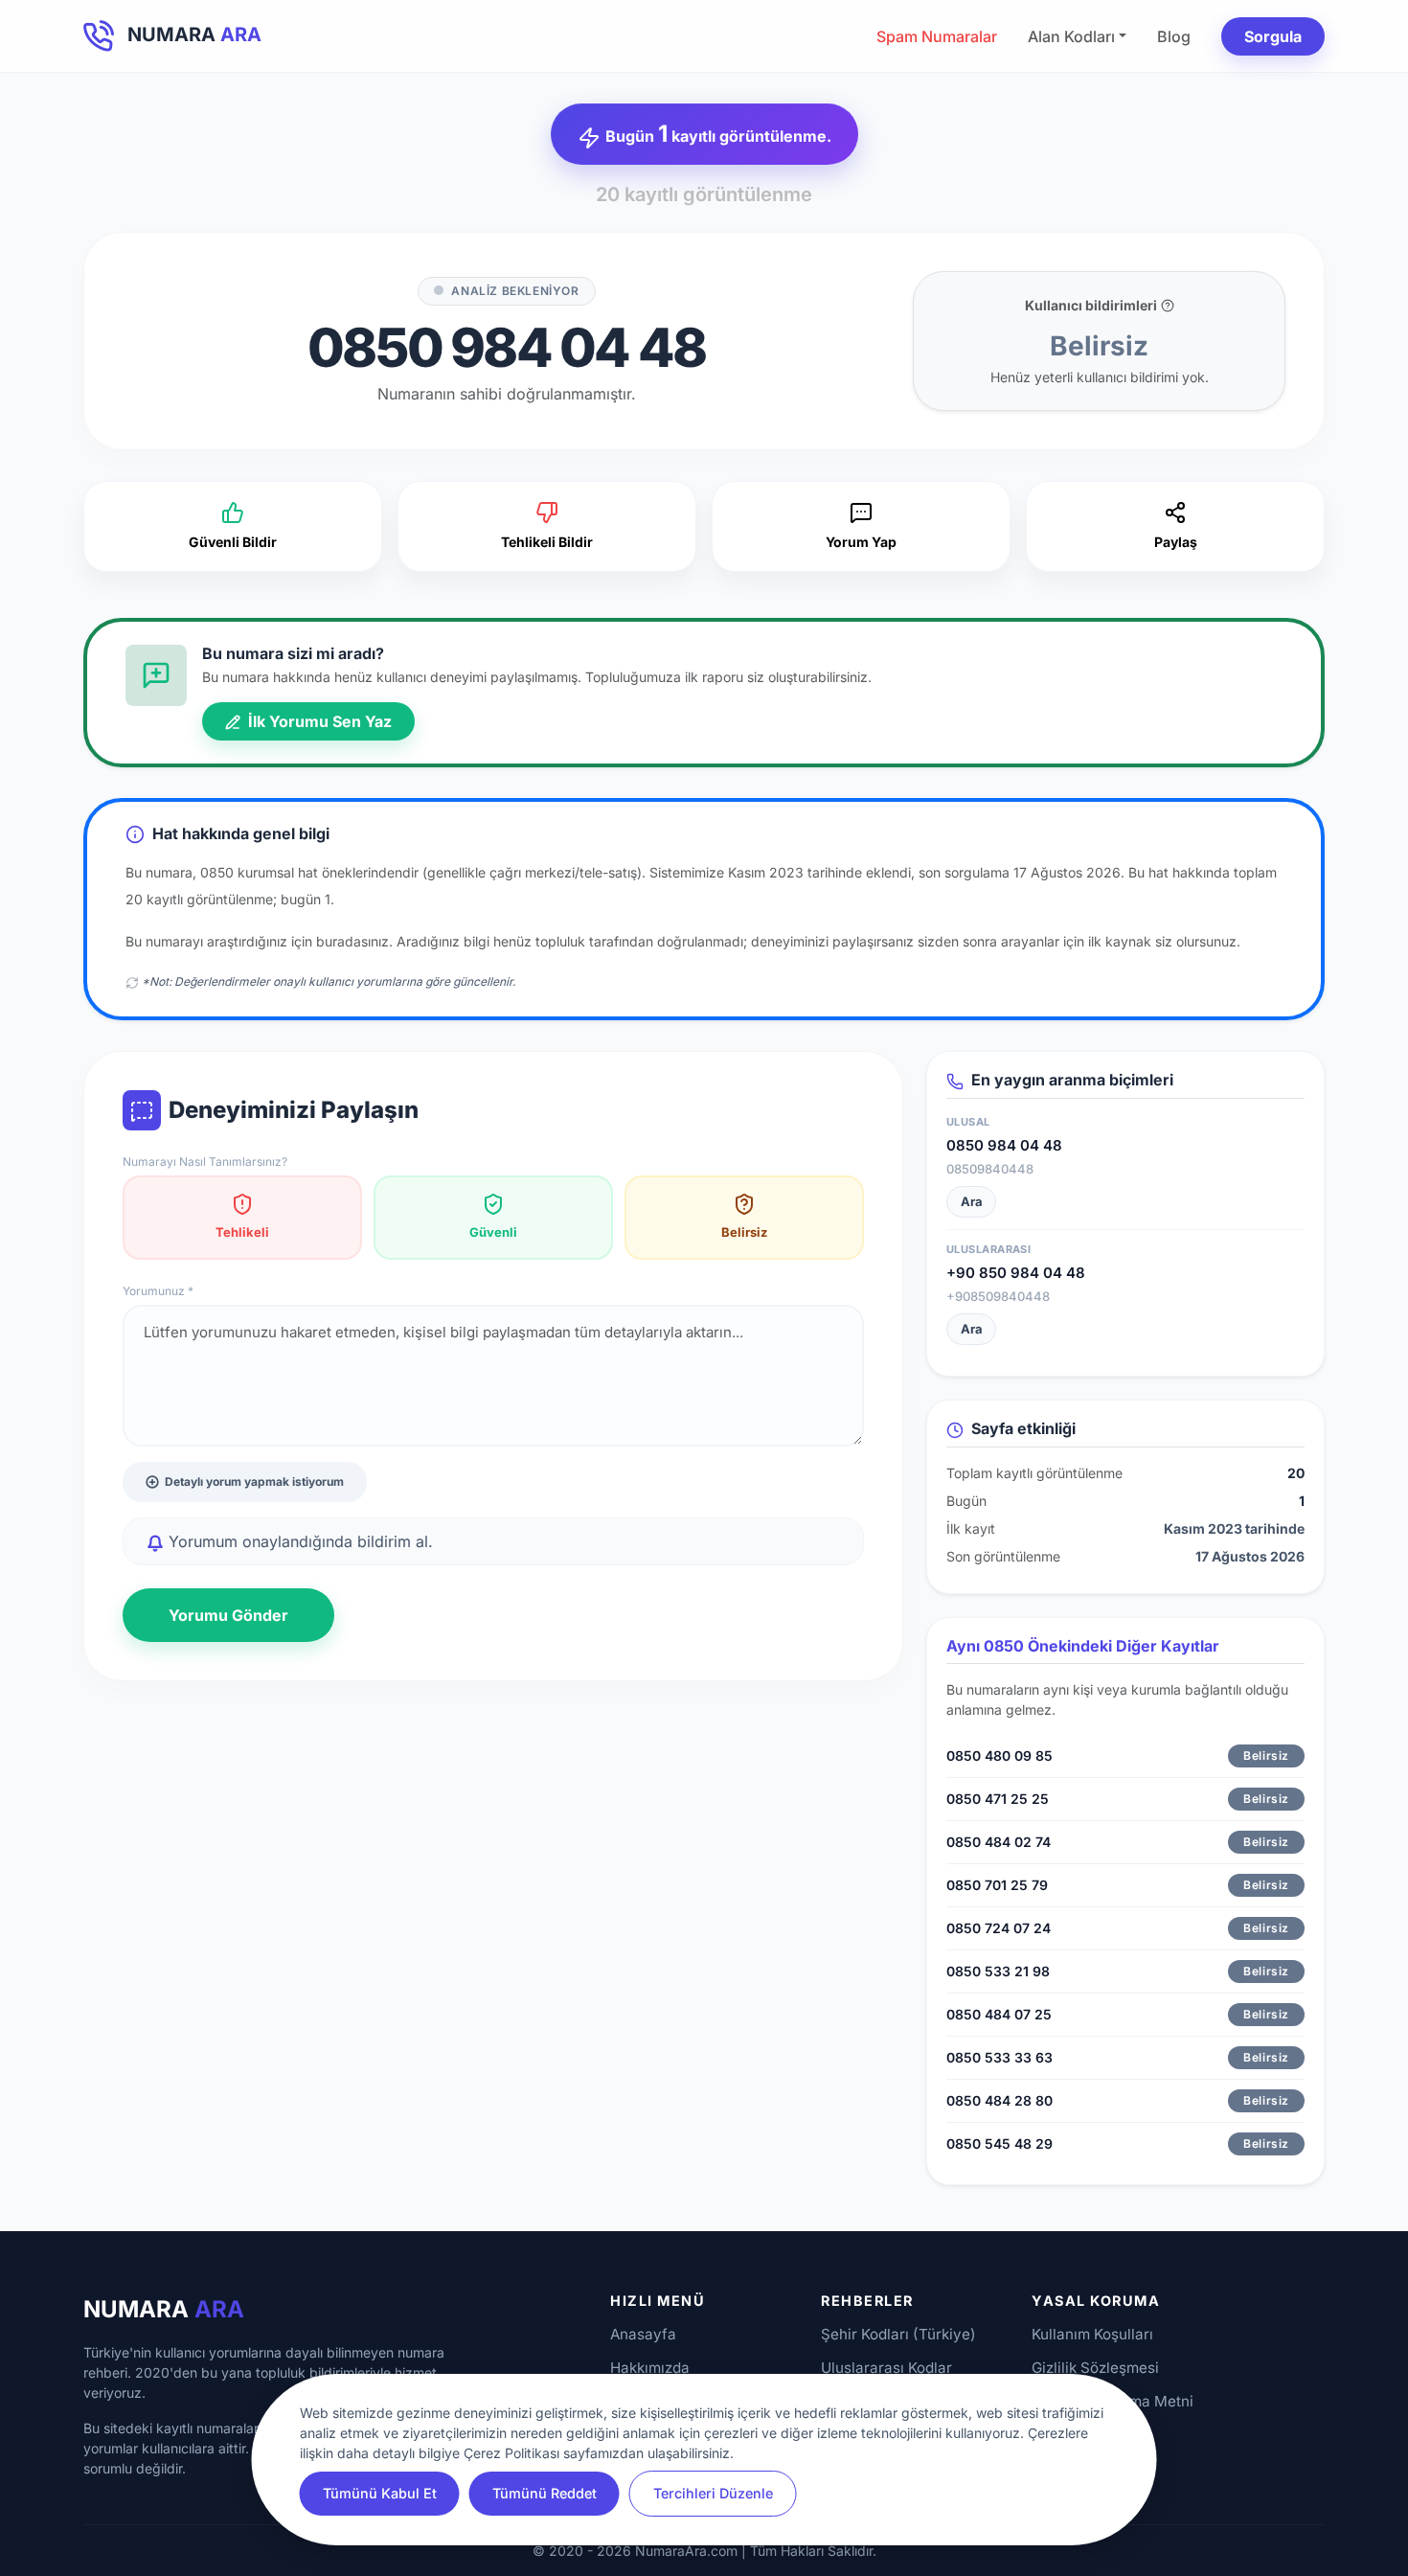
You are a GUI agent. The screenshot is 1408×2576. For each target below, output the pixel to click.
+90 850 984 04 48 (1016, 1273)
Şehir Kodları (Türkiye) (898, 2334)
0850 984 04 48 (1004, 1145)
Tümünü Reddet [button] (545, 2493)
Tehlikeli (242, 1232)
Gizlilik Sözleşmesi (1095, 2368)
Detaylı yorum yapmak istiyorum (254, 1482)
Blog (1174, 36)
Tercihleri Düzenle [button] (713, 2493)
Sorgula (1273, 36)
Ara (972, 1201)
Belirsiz (744, 1232)
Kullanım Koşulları (1092, 2334)
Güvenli (493, 1232)
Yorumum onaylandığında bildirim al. (298, 1541)
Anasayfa (643, 2334)
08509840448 (990, 1169)
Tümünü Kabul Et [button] (380, 2493)
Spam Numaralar (937, 36)
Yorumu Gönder (228, 1615)
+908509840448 (998, 1296)
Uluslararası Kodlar (886, 2368)
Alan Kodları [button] (1071, 36)
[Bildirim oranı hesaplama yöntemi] (1168, 306)
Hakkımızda (650, 2368)
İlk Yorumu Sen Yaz (318, 721)
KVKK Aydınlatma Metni (1113, 2401)
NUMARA (164, 2309)
